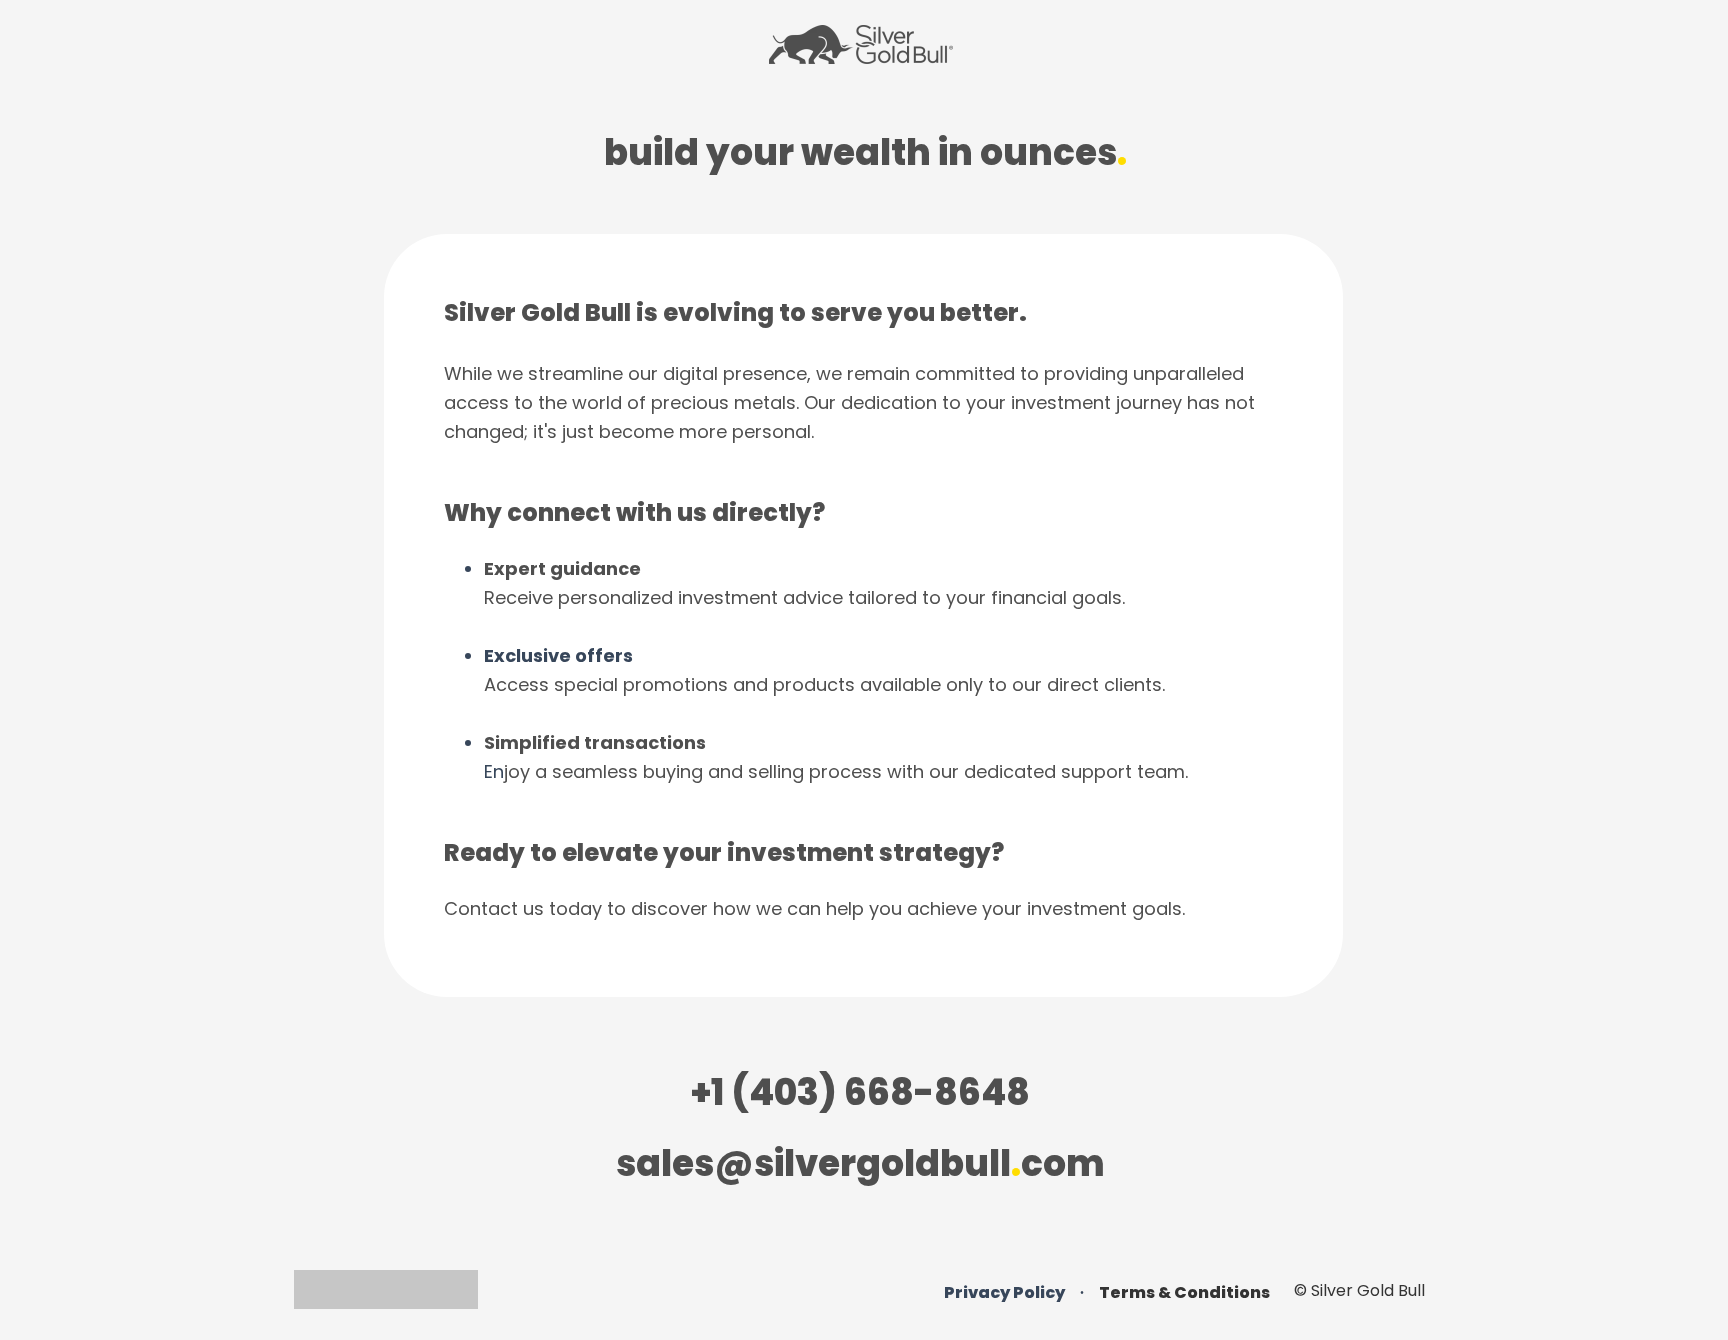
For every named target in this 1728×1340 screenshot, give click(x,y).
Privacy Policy (1004, 1292)
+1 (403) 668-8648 (860, 1092)
